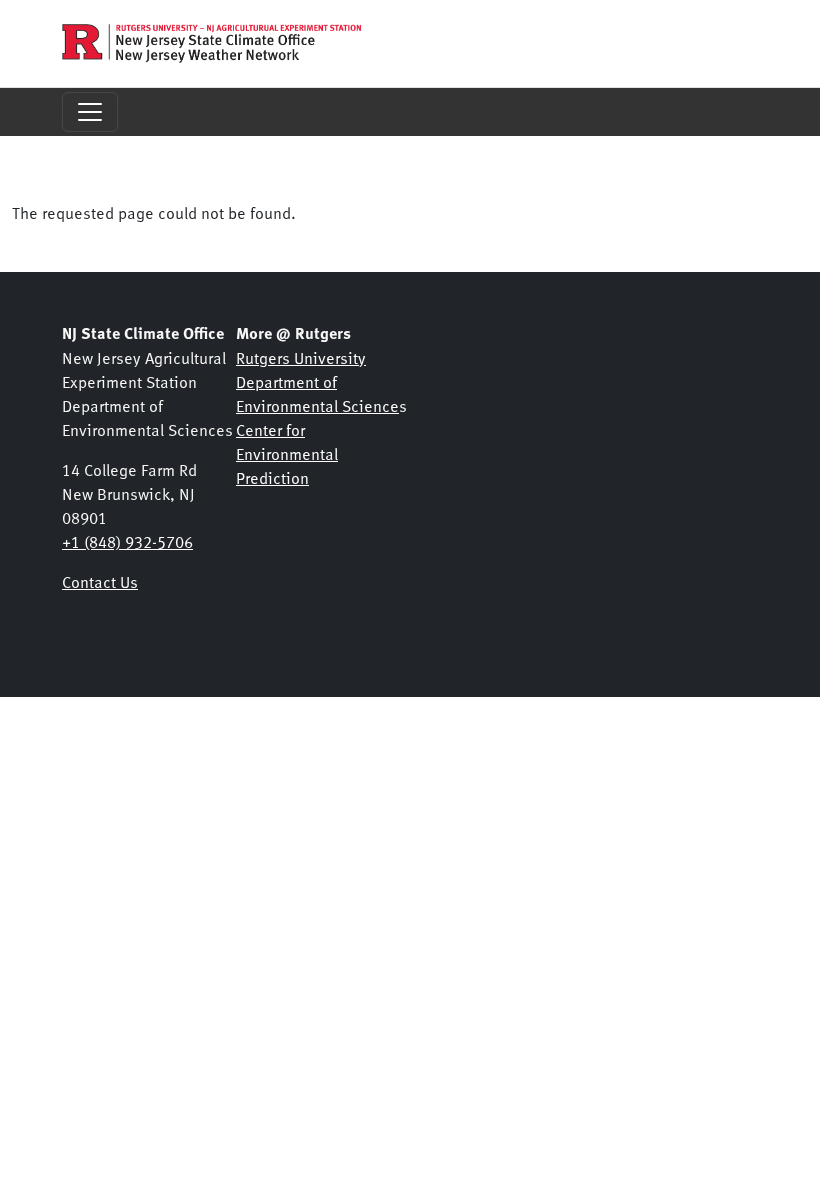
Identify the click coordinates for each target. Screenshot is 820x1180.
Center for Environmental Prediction (287, 453)
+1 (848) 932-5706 (127, 541)
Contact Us (100, 581)
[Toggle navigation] (90, 112)
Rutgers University (301, 357)
